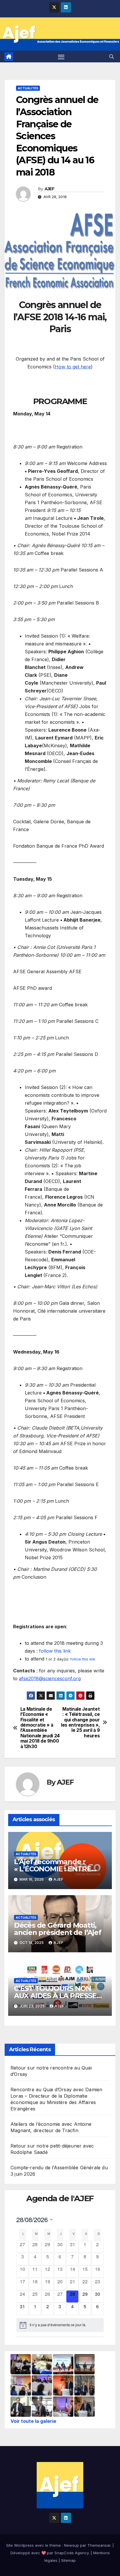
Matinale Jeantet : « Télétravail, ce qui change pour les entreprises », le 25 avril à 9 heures (80, 1723)
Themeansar (99, 2545)
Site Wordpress (20, 2545)
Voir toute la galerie (33, 2421)
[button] (112, 57)
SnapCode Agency (72, 2553)
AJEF (49, 189)
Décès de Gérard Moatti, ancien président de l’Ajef (58, 1929)
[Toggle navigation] (61, 57)
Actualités (28, 88)
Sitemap (68, 2560)
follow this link (55, 1651)
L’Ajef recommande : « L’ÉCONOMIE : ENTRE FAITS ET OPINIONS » (53, 1869)
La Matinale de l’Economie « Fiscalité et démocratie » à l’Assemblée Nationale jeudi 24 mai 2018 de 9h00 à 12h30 (40, 1728)
